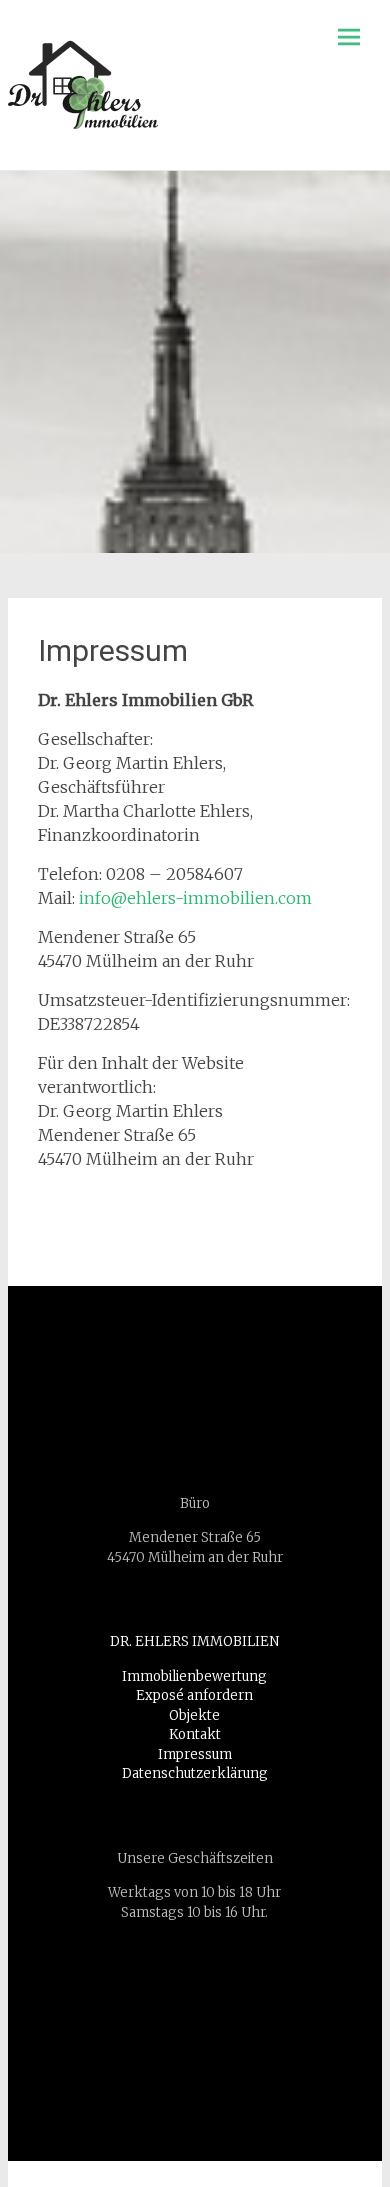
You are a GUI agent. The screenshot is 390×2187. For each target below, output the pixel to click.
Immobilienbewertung (194, 1676)
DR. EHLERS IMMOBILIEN (194, 1641)
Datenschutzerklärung (195, 1773)
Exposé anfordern (194, 1695)
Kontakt (195, 1734)
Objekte (194, 1715)
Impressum (195, 1754)
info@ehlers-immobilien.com (195, 898)
